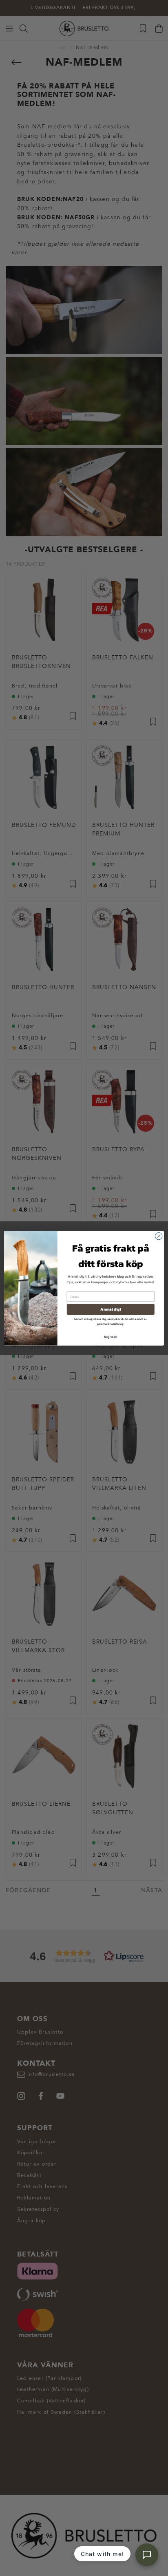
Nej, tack (111, 1336)
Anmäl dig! (111, 1309)
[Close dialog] (159, 1236)
